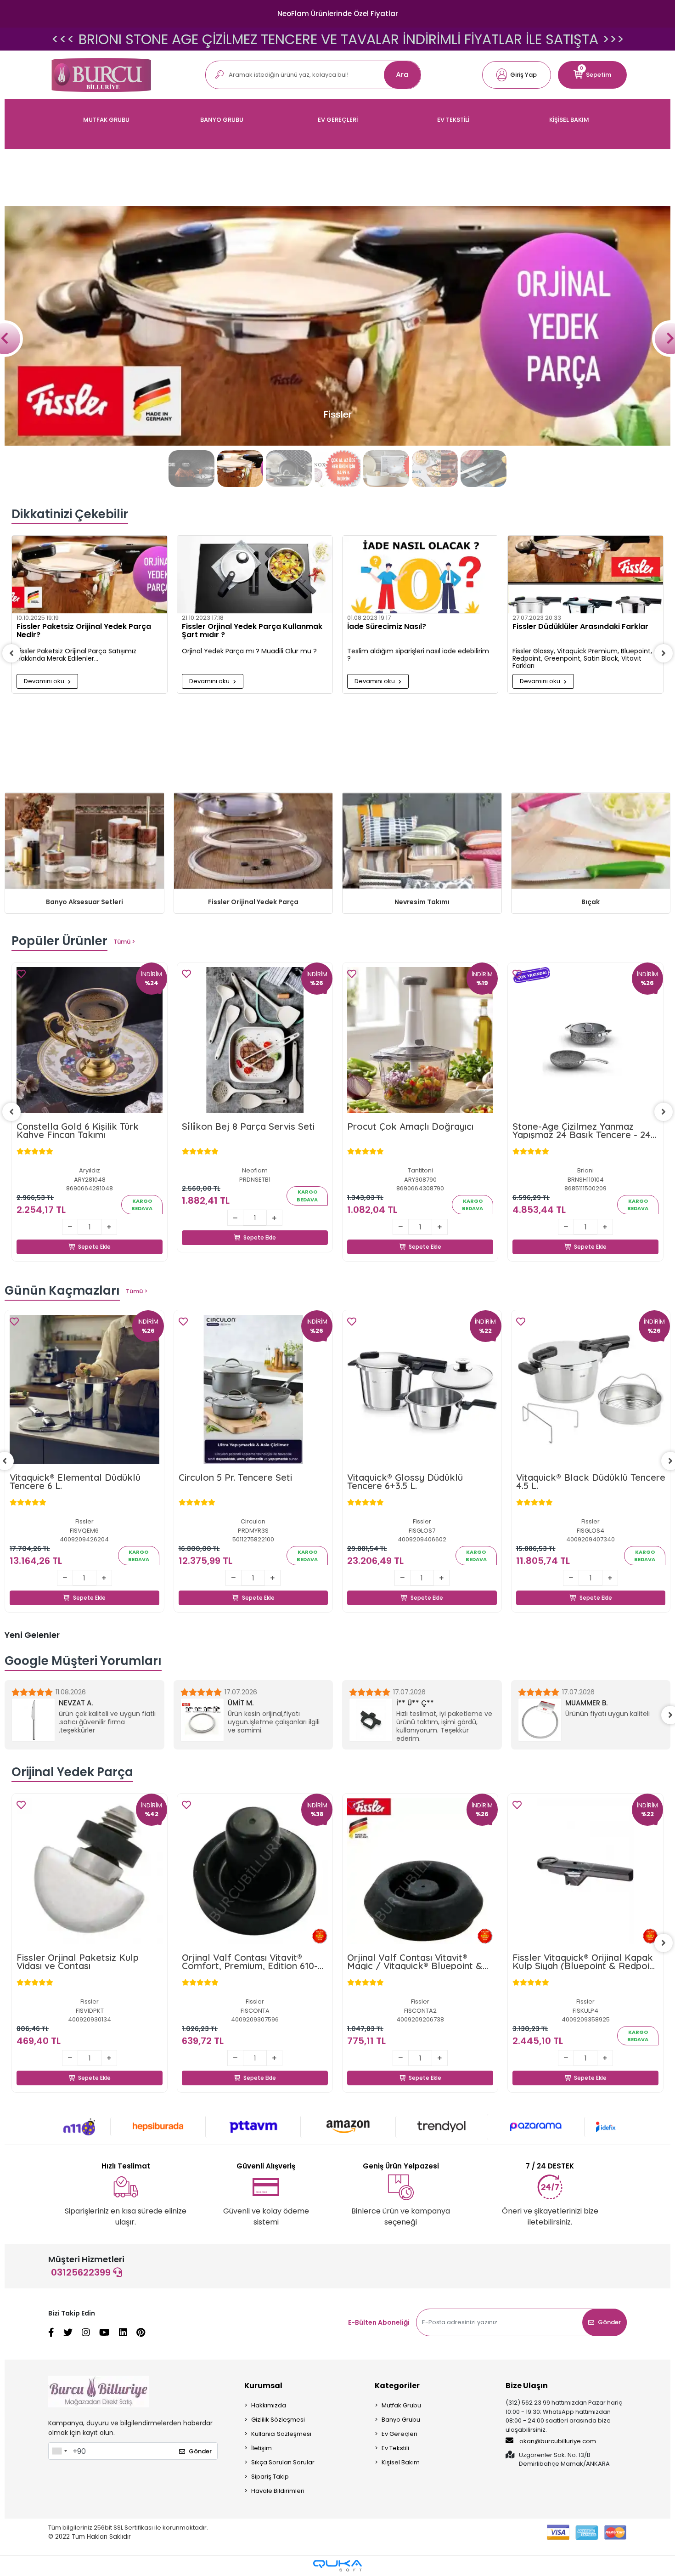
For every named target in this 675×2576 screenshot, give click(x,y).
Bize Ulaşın (527, 2386)
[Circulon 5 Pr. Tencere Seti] (85, 1390)
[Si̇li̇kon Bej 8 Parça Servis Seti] (255, 1040)
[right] (664, 653)
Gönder (609, 2322)
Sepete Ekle (95, 1236)
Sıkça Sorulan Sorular (283, 2462)
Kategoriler (397, 2386)
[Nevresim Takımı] (422, 842)
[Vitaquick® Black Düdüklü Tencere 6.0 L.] (591, 1390)
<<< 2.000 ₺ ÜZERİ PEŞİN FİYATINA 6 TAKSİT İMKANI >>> (337, 39)
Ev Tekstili (395, 2448)
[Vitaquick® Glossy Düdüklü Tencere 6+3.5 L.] (253, 1390)
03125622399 (82, 2272)
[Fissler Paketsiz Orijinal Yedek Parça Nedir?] (90, 575)
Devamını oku (45, 681)
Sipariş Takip (270, 2477)
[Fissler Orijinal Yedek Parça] (253, 842)
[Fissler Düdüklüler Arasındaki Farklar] (585, 575)
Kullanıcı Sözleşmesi (281, 2434)
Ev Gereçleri (399, 2434)
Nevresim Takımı (422, 902)
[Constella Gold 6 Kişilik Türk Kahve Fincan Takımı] (90, 1040)
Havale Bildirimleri (278, 2491)
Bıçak (591, 902)
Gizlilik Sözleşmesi (278, 2420)
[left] (11, 653)
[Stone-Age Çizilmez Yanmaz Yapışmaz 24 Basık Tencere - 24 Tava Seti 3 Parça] (585, 1040)
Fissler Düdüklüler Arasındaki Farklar (580, 627)
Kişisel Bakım (401, 2462)
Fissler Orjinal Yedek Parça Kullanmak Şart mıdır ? (252, 631)
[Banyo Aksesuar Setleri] (84, 842)
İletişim (262, 2448)
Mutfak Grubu (401, 2405)
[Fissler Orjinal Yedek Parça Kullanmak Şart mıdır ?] (255, 575)
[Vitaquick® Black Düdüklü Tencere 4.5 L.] (422, 1390)
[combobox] (59, 2451)
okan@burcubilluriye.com (557, 2441)
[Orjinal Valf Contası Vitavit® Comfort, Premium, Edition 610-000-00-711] (90, 1871)
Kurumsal (263, 2386)
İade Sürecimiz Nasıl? (387, 627)
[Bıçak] (591, 842)
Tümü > (124, 942)
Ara (402, 75)
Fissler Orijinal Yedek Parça (253, 902)
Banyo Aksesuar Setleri (84, 902)
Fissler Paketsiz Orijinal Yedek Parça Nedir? (84, 631)
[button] (517, 75)
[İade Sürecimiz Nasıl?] (420, 575)
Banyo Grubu (401, 2420)
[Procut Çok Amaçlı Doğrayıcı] (420, 1040)
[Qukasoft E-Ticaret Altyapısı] (337, 2566)
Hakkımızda (269, 2405)
